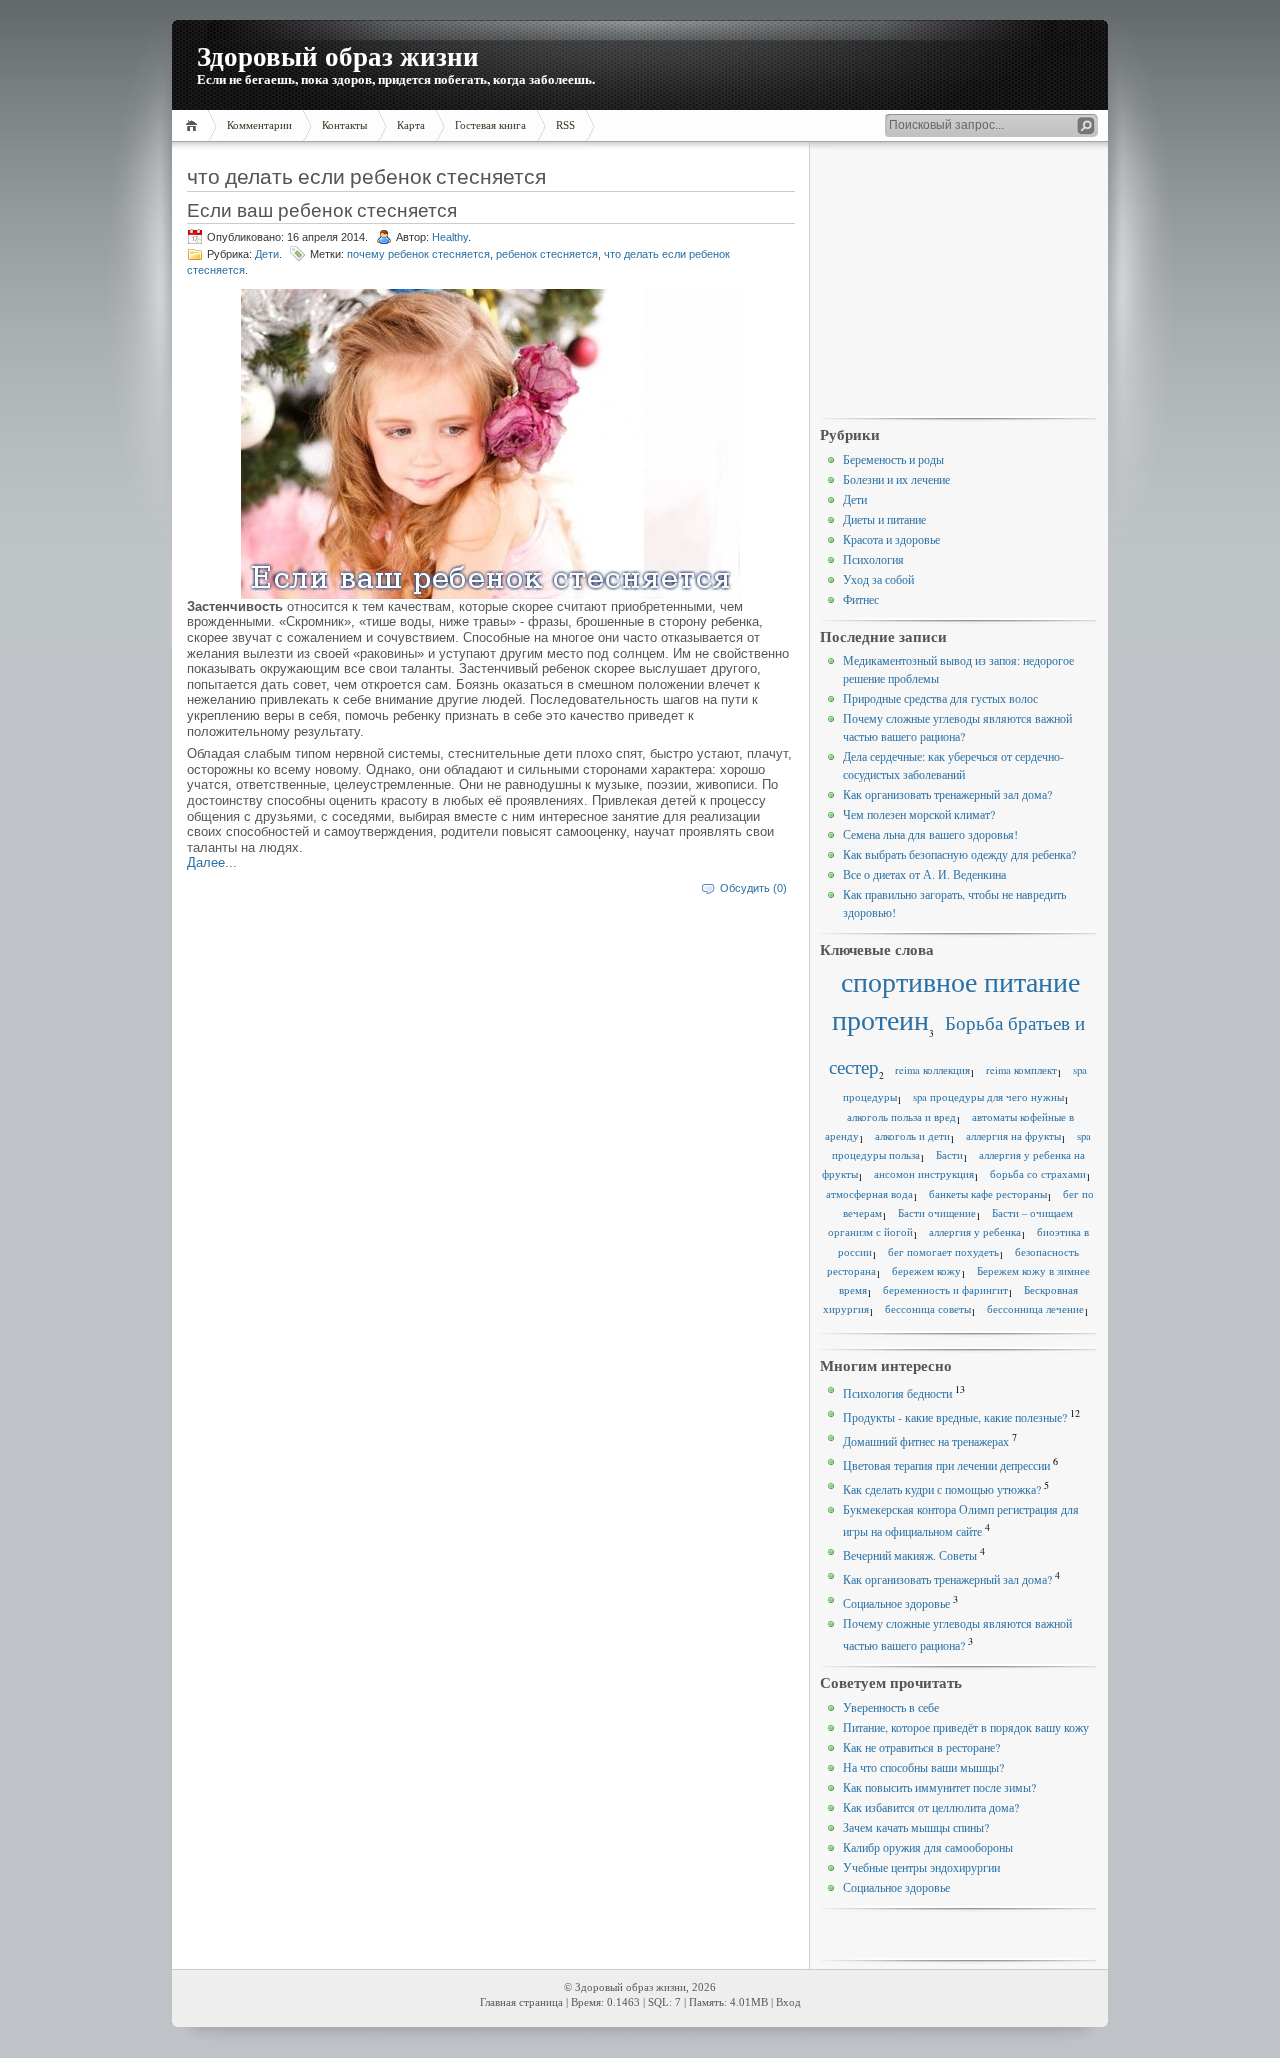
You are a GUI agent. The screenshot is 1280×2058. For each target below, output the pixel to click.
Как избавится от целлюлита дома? (931, 1807)
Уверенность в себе (891, 1707)
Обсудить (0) (753, 888)
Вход (788, 2002)
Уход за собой (878, 579)
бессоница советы (928, 1309)
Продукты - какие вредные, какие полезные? (955, 1417)
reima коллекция (932, 1070)
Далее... (212, 862)
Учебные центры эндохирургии (921, 1867)
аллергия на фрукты (1013, 1136)
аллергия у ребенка (975, 1232)
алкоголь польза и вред (901, 1117)
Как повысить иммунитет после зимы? (939, 1787)
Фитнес (861, 599)
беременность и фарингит (945, 1290)
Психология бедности (897, 1393)
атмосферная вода (869, 1194)
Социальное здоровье (896, 1603)
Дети (267, 254)
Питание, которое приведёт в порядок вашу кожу (966, 1727)
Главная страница (521, 2002)
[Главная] (194, 125)
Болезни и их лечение (896, 479)
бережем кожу (926, 1271)
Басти (949, 1155)
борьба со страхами (1038, 1174)
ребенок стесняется (547, 254)
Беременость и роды (893, 459)
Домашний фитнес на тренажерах (926, 1441)
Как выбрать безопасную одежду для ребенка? (959, 854)
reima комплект (1021, 1070)
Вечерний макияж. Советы (910, 1555)
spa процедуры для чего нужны (988, 1097)
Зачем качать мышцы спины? (916, 1827)
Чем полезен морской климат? (919, 814)
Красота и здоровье (891, 539)
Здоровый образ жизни (338, 55)
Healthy (450, 237)
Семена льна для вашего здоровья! (930, 834)
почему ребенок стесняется (418, 254)
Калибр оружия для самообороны (928, 1847)
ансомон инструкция (924, 1174)
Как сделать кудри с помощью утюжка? (942, 1489)
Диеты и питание (884, 519)
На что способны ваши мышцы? (923, 1767)
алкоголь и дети (912, 1136)
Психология (873, 559)
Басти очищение (937, 1213)
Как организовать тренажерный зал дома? (947, 794)
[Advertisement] (958, 281)
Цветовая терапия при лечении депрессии (946, 1465)
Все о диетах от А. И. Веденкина (924, 874)
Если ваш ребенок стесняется (322, 209)
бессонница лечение (1035, 1309)
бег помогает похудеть (943, 1252)
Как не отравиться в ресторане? (921, 1747)
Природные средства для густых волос (940, 698)
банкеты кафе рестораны (988, 1194)
